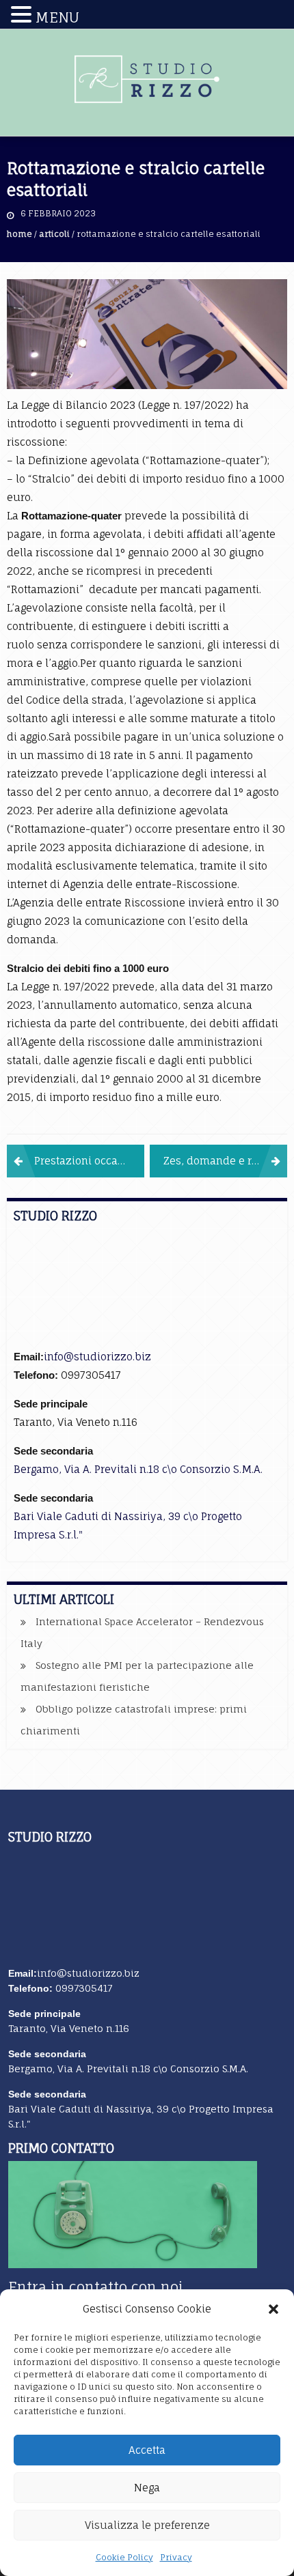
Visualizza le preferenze (147, 2525)
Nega (147, 2488)
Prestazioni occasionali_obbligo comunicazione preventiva (89, 1161)
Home (19, 234)
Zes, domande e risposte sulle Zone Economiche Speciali (225, 1161)
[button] (273, 2309)
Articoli (54, 234)
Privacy (176, 2557)
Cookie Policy (124, 2557)
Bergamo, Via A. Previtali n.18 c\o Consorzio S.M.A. (138, 1469)
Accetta (147, 2450)
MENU (57, 17)
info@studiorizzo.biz (97, 1357)
